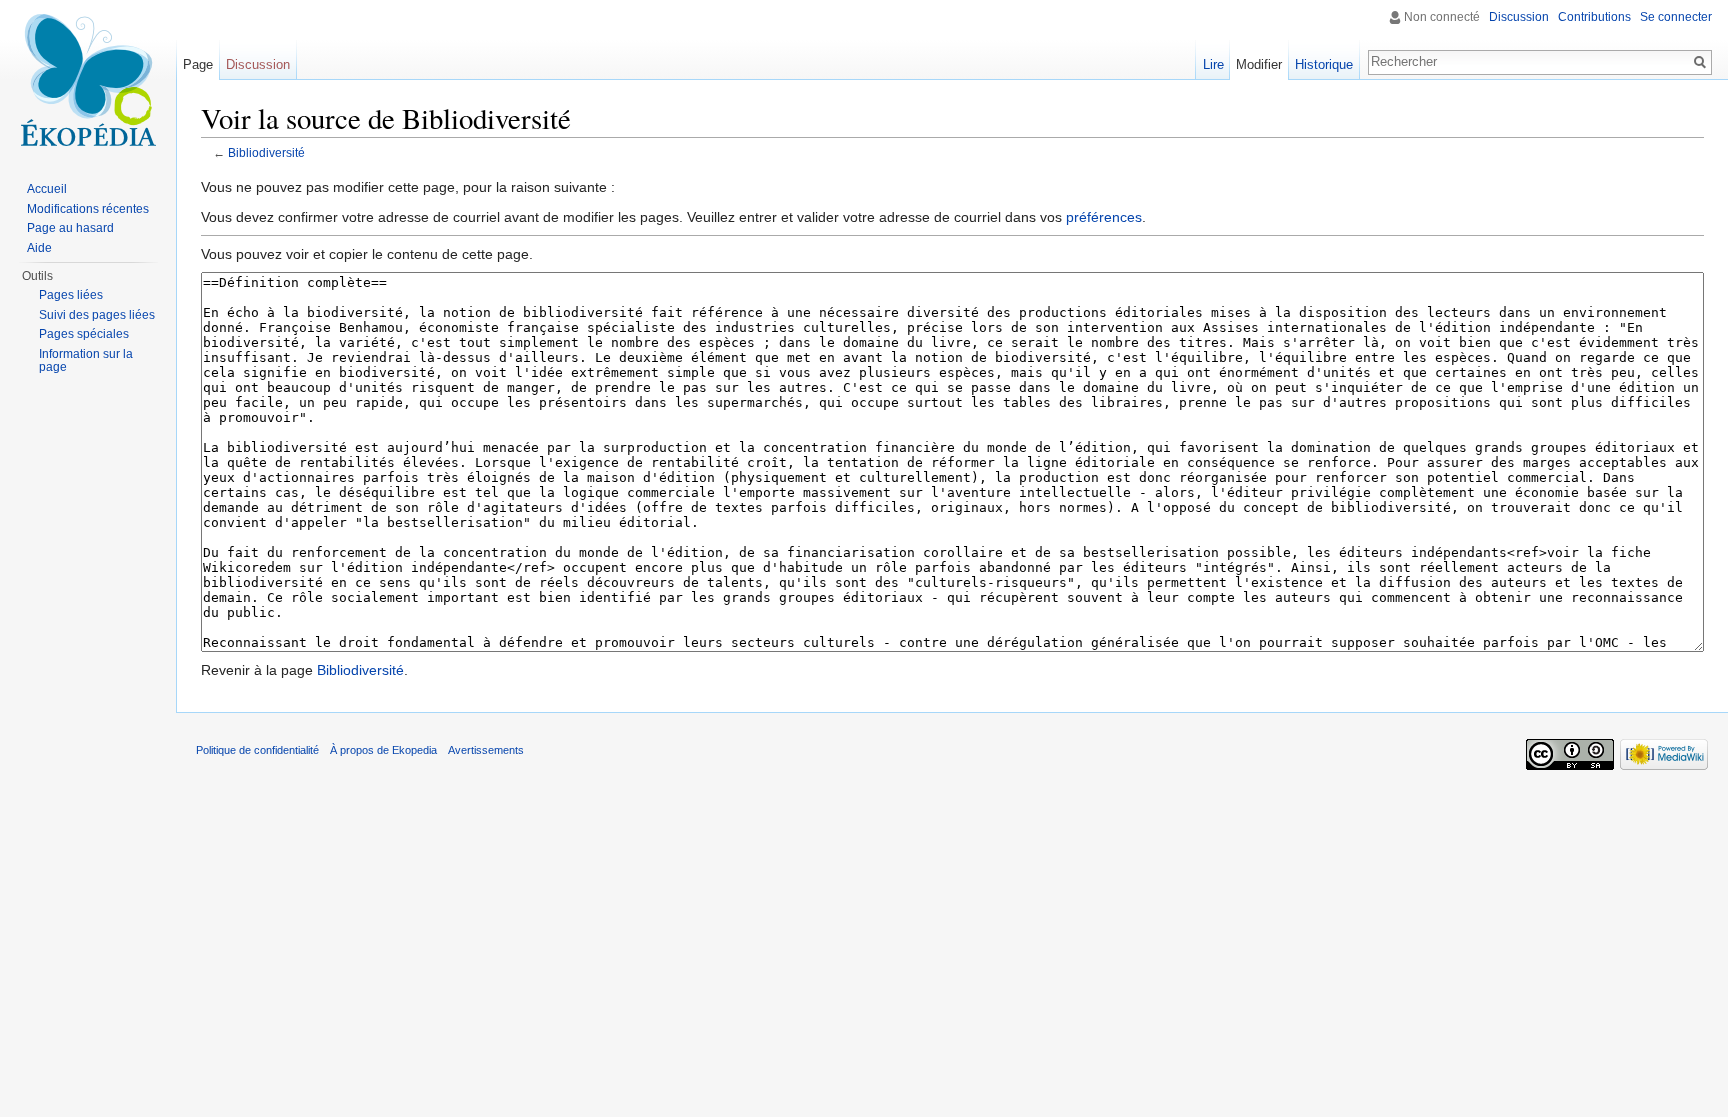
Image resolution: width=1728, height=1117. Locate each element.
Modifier (1259, 64)
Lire (1213, 64)
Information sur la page (86, 361)
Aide (39, 248)
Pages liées (71, 295)
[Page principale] (88, 80)
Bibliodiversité (266, 152)
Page (198, 64)
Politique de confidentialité (257, 750)
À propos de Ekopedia (383, 750)
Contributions (1594, 17)
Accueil (47, 189)
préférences (1104, 217)
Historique (1324, 64)
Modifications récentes (88, 209)
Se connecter (1676, 17)
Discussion (1519, 17)
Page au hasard (70, 228)
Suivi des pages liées (97, 315)
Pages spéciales (84, 334)
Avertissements (486, 750)
